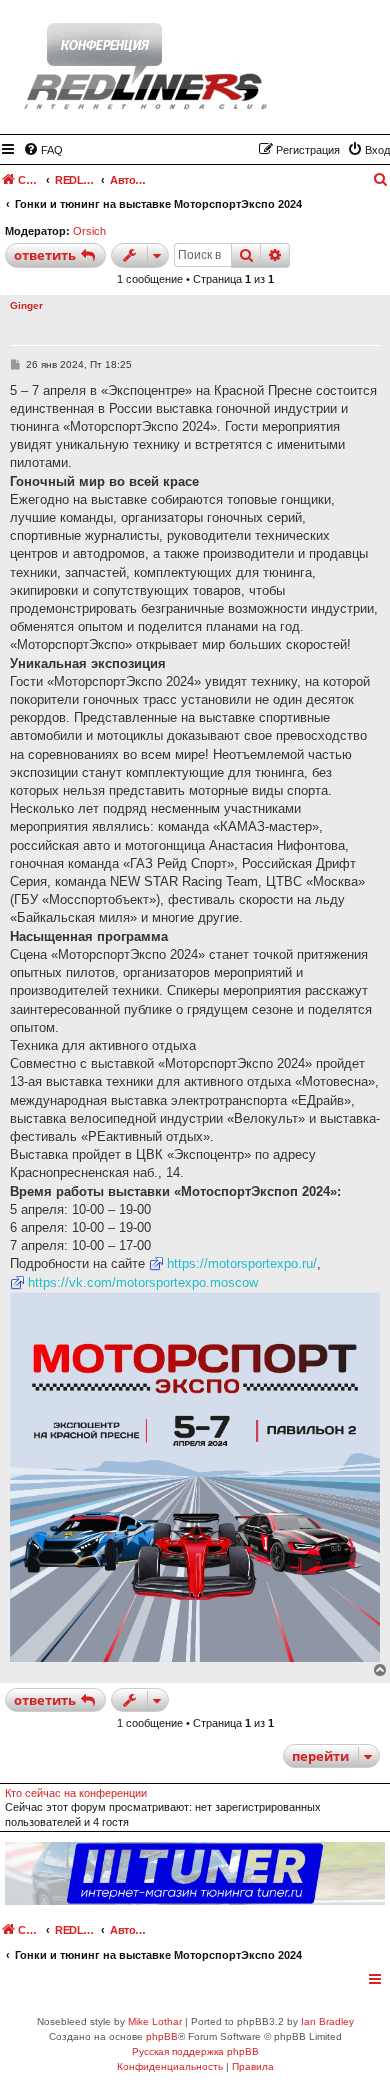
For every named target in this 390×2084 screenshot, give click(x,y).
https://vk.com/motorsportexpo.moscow (143, 1282)
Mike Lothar (155, 2021)
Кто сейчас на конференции (76, 1793)
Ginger (26, 305)
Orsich (89, 231)
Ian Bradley (327, 2021)
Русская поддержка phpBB (195, 2051)
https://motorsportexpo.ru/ (242, 1263)
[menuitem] (43, 150)
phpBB (162, 2036)
